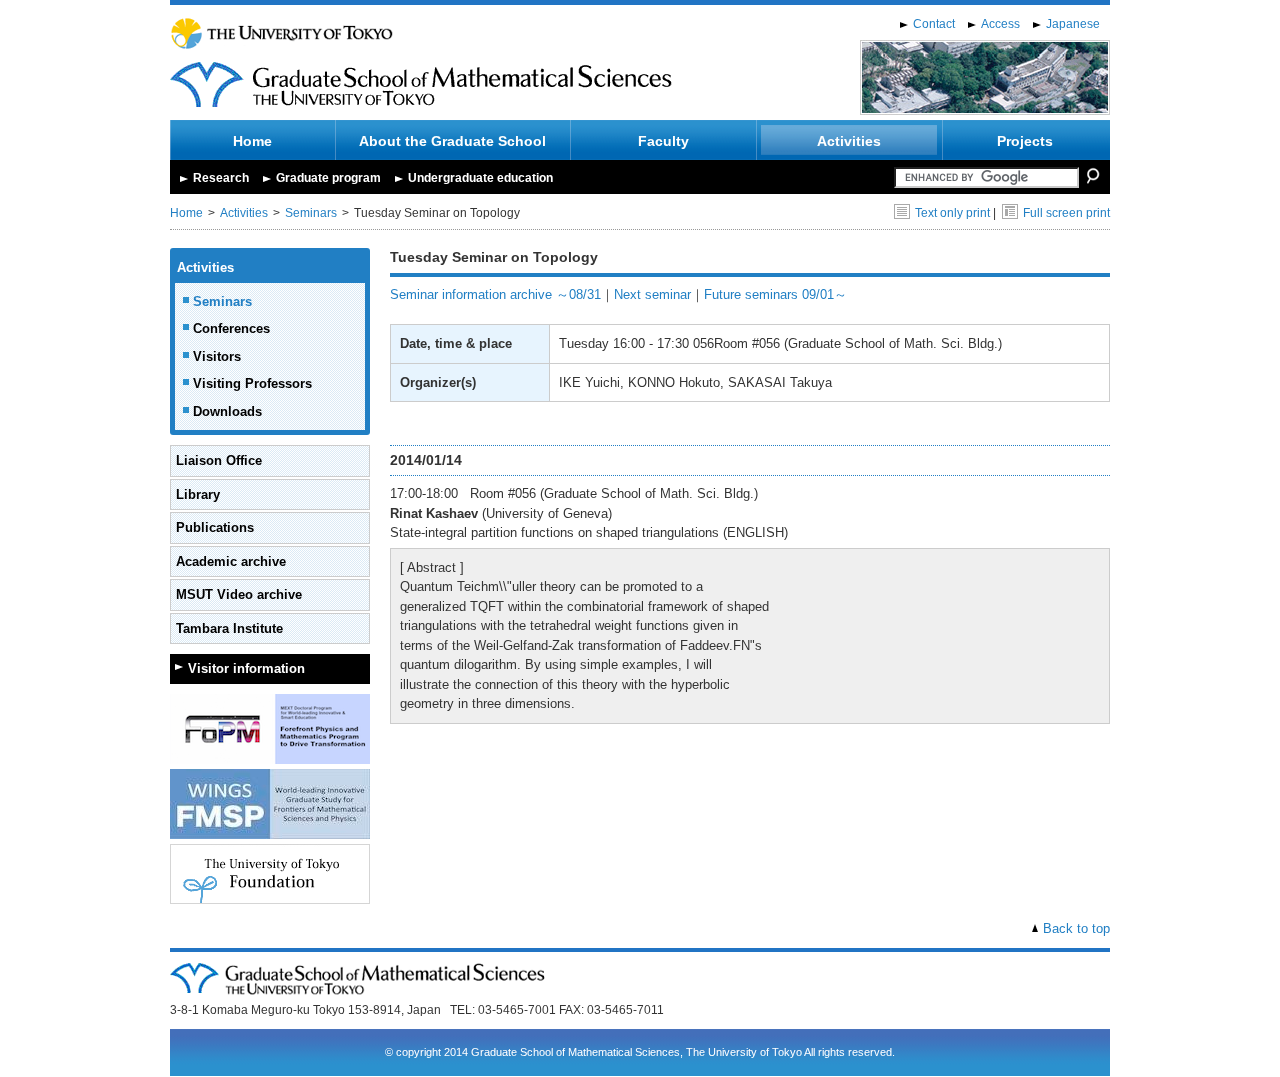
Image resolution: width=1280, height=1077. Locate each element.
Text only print (952, 213)
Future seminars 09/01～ (775, 294)
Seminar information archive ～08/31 (495, 294)
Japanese (1073, 24)
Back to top (1076, 928)
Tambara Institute (229, 628)
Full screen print (1066, 213)
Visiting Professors (252, 383)
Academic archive (231, 561)
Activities (849, 141)
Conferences (231, 328)
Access (1000, 24)
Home (252, 141)
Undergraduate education (480, 178)
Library (198, 494)
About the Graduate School (452, 141)
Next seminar (652, 294)
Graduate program (328, 178)
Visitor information (246, 668)
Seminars (311, 213)
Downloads (227, 411)
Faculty (663, 141)
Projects (1025, 141)
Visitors (217, 356)
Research (221, 178)
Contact (934, 24)
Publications (215, 527)
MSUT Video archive (239, 594)
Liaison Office (219, 460)
